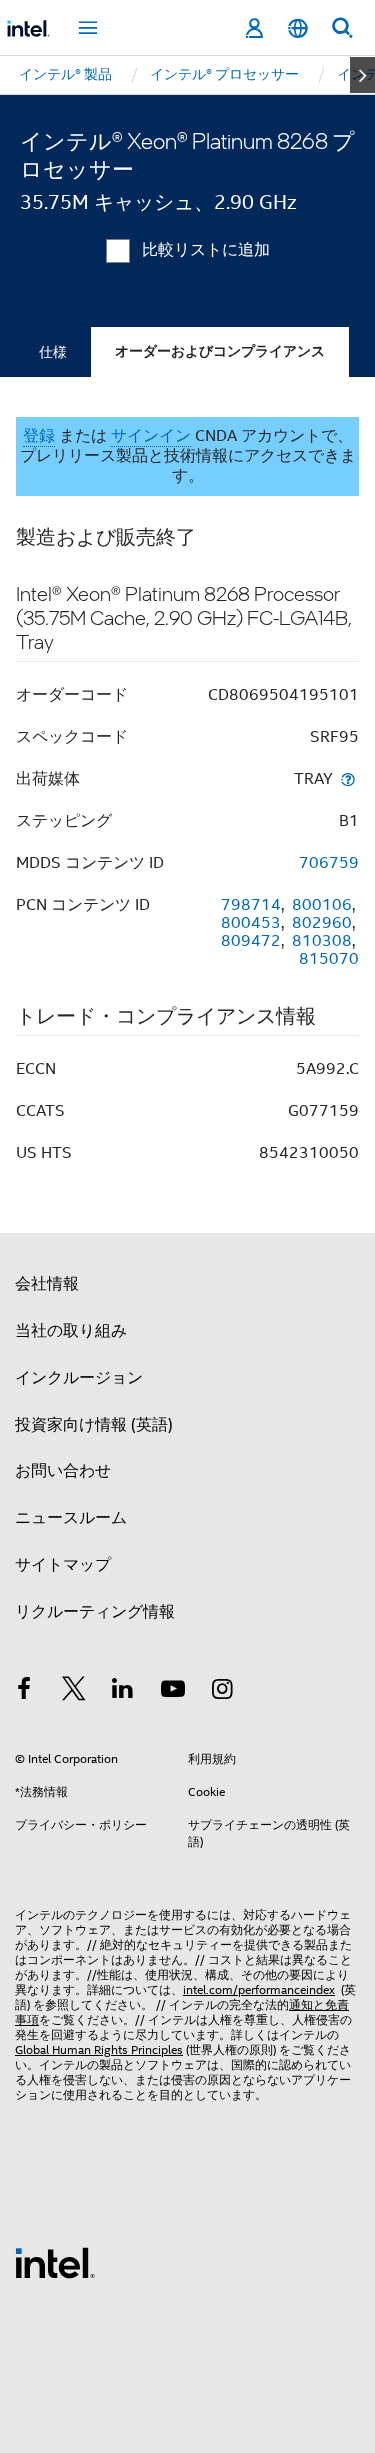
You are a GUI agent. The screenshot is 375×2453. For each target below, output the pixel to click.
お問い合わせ (63, 1471)
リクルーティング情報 (95, 1612)
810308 (322, 941)
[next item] (362, 75)
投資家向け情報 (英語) (94, 1425)
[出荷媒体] (348, 778)
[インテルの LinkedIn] (123, 1692)
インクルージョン (79, 1378)
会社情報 (47, 1284)
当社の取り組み (71, 1331)
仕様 (53, 352)
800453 (251, 923)
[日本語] (298, 28)
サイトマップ (63, 1565)
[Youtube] (173, 1692)
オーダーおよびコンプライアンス (220, 351)
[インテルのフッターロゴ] (55, 2262)
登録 (39, 436)
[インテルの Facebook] (24, 1692)
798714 (251, 905)
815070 (329, 959)
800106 (322, 905)
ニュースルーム (71, 1518)
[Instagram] (222, 1692)
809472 (251, 941)
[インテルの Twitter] (74, 1692)
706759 (329, 863)
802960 (322, 923)
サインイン (151, 436)
